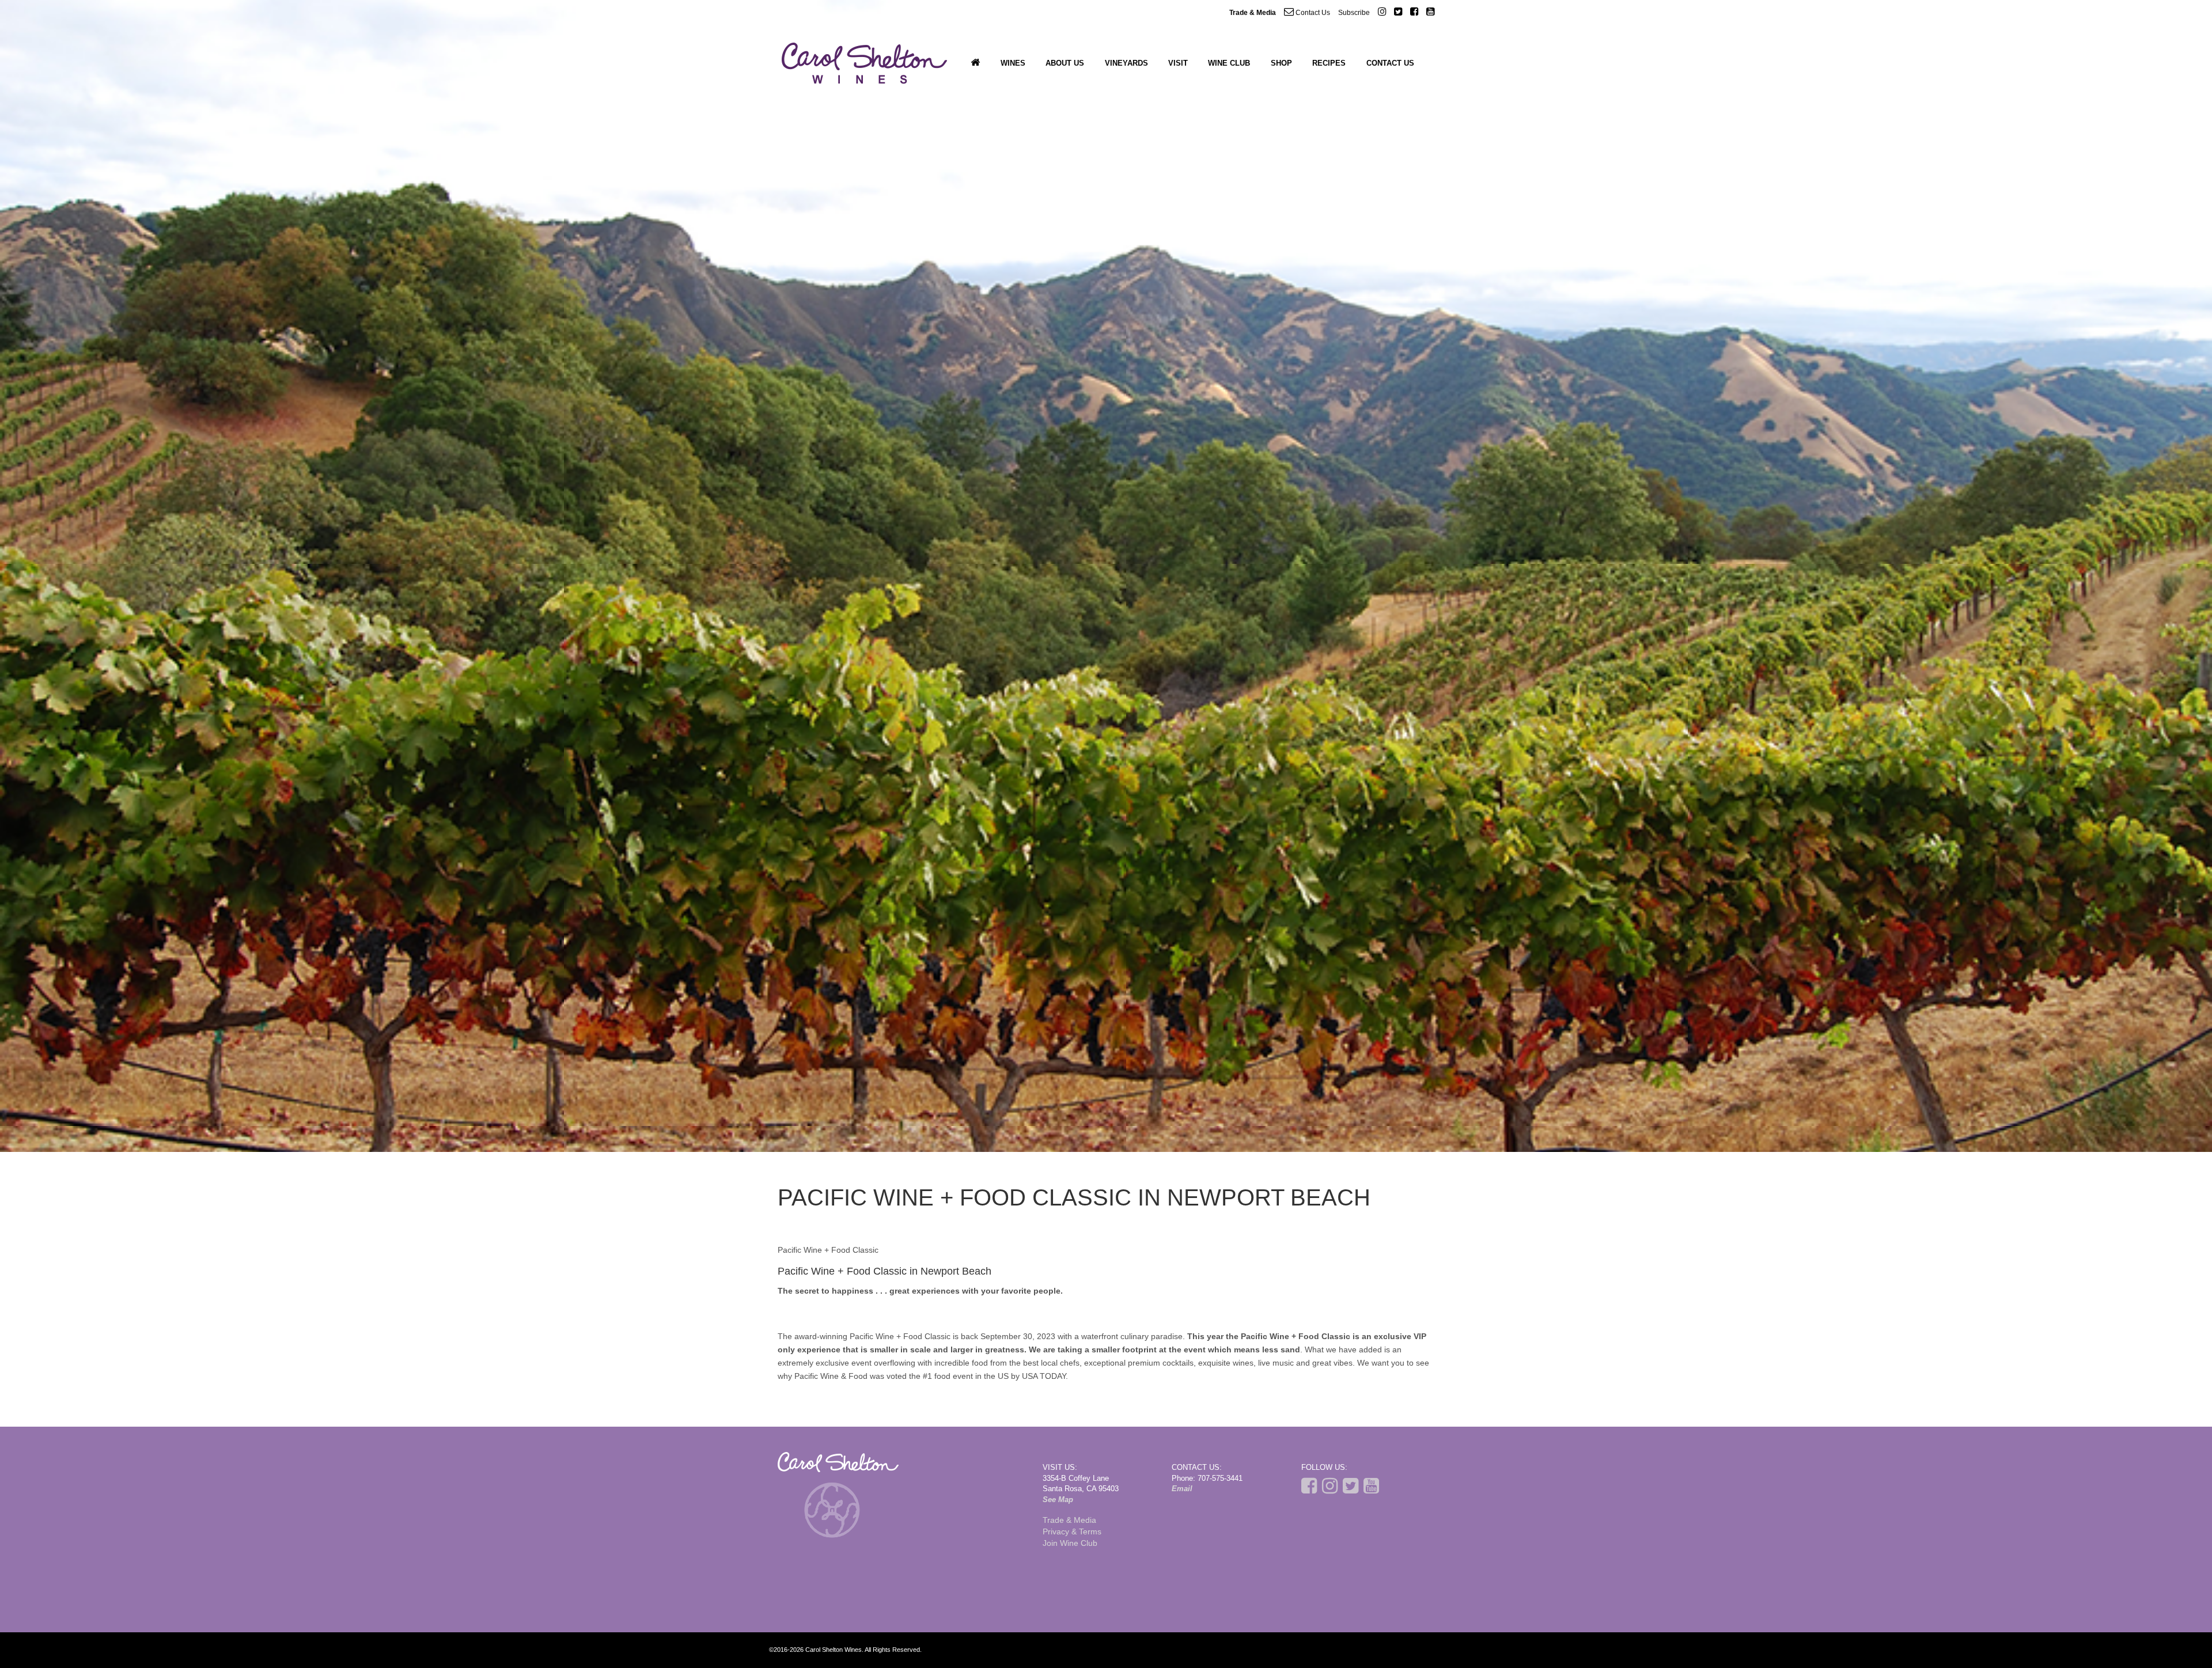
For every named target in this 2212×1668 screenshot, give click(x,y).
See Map (1058, 1500)
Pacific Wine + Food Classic (828, 1250)
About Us (1065, 63)
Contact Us (1312, 13)
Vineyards (1126, 63)
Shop (1281, 63)
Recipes (1329, 63)
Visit (1178, 63)
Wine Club (1229, 63)
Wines (1013, 63)
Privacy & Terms (1072, 1531)
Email (1182, 1489)
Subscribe (1354, 13)
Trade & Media (1253, 13)
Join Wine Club (1070, 1543)
